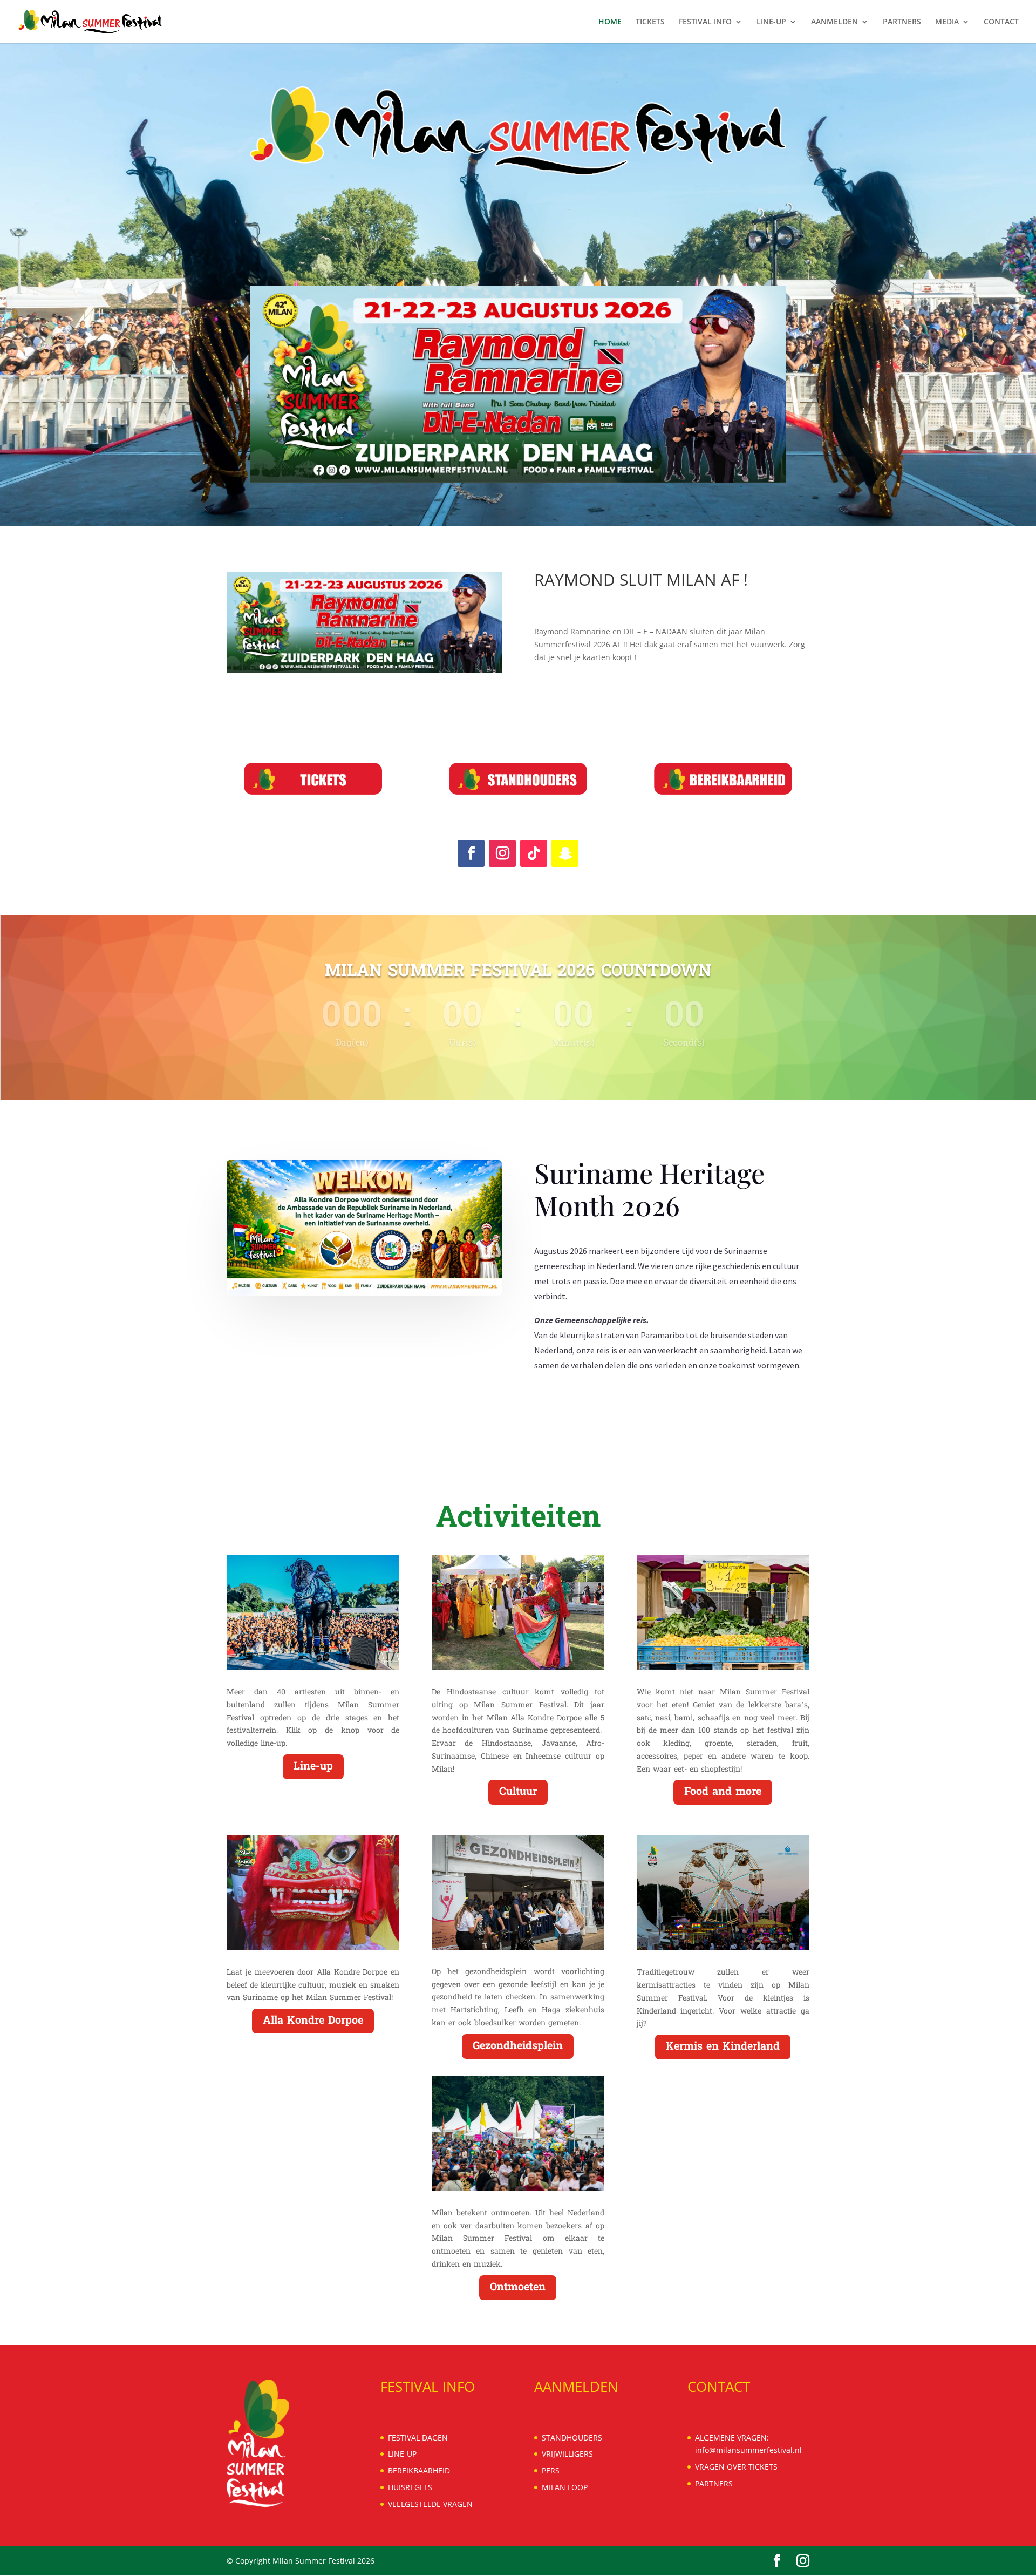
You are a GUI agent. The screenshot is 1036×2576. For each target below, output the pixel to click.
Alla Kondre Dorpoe (313, 2021)
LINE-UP (771, 22)
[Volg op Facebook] (471, 853)
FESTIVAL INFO (705, 22)
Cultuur (518, 1792)
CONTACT (1001, 22)
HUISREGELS (410, 2487)
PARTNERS (902, 22)
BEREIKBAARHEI (416, 2470)
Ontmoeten (518, 2288)
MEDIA (947, 22)
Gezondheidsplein (518, 2046)
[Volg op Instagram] (502, 853)
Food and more (723, 1792)
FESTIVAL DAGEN (418, 2438)
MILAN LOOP (565, 2487)
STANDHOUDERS (572, 2438)
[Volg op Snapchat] (565, 853)
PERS (551, 2470)
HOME (610, 22)
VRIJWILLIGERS (567, 2454)
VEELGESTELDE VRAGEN (430, 2504)
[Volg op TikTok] (534, 853)
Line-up (313, 1767)
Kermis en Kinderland (723, 2047)
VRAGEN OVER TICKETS (736, 2467)
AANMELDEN (834, 22)
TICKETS (650, 22)
